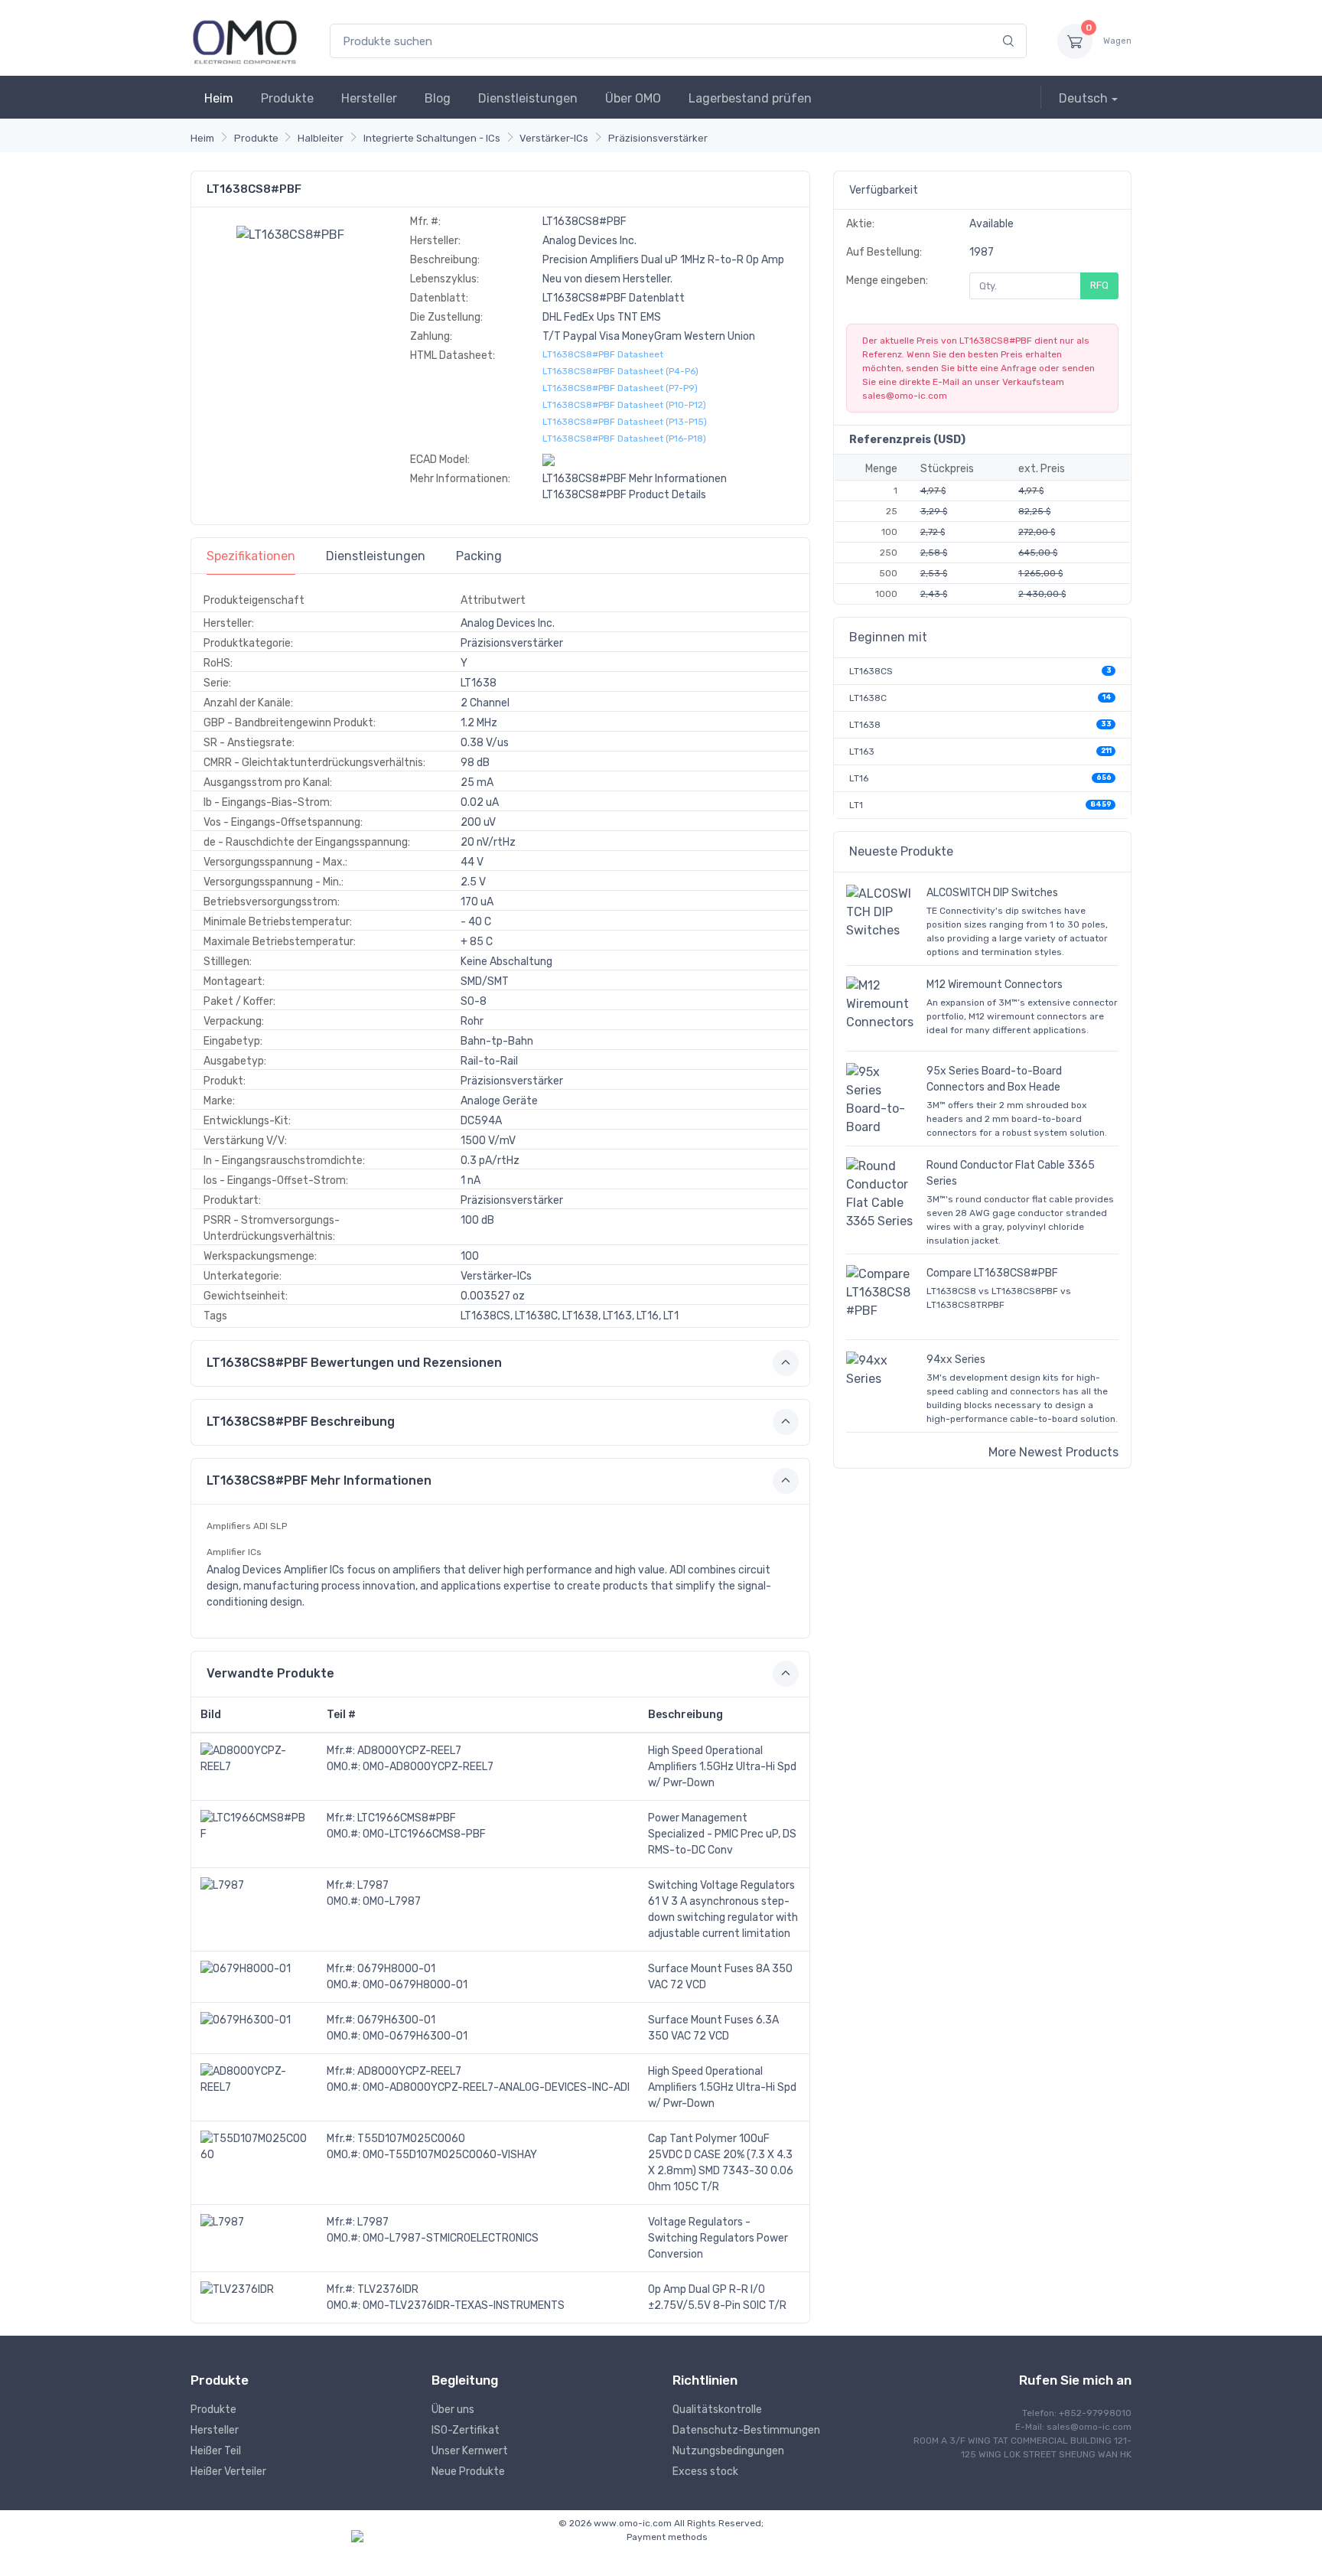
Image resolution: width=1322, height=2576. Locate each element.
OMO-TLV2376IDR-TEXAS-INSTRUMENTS (464, 2305)
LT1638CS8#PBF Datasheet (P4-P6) (620, 371)
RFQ (1099, 285)
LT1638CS (871, 671)
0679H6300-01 (396, 2020)
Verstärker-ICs (554, 138)
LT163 (862, 752)
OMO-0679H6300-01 (415, 2036)
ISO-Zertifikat (466, 2430)
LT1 (856, 805)
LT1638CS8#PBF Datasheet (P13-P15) (625, 422)
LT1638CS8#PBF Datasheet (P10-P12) (624, 405)
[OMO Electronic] (245, 41)
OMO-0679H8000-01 (415, 1985)
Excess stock (705, 2472)
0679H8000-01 (396, 1969)
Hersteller (369, 98)
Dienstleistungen (528, 98)
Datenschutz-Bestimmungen (746, 2430)
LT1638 (865, 725)
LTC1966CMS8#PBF (407, 1818)
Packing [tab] (479, 556)
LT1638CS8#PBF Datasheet (603, 354)
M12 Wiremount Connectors (995, 985)
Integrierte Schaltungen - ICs (432, 138)
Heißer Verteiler (228, 2472)
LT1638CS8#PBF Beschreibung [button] (301, 1422)
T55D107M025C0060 (411, 2139)
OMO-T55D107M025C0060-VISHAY (450, 2155)
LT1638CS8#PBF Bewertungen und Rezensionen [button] (354, 1363)
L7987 (373, 1885)
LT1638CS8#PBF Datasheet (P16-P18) (624, 439)
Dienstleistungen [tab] (376, 556)
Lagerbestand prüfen (750, 98)
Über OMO (633, 98)
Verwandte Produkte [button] (270, 1673)
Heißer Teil (216, 2451)
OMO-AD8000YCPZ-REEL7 (428, 1767)
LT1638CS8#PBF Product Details (624, 495)
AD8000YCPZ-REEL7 (409, 1751)
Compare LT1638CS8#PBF (992, 1273)
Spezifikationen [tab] (251, 556)
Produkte (287, 98)
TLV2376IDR (388, 2289)
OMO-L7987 (392, 1901)
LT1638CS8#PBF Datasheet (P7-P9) (620, 388)
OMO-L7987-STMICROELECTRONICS (451, 2238)
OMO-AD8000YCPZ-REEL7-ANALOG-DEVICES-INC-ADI (496, 2087)
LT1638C (868, 698)
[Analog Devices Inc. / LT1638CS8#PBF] (290, 234)
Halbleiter (321, 138)
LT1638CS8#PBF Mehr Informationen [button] (319, 1480)
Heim (219, 98)
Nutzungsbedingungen (728, 2451)
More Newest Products (1053, 1452)
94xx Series (956, 1360)
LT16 (859, 778)
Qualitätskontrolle (717, 2410)
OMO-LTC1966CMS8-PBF (424, 1834)
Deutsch (1083, 98)
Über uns (453, 2410)
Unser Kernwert (470, 2451)
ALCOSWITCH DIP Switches (992, 893)
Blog (438, 98)
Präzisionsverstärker (658, 138)
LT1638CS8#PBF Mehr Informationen (635, 479)
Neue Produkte (468, 2472)
